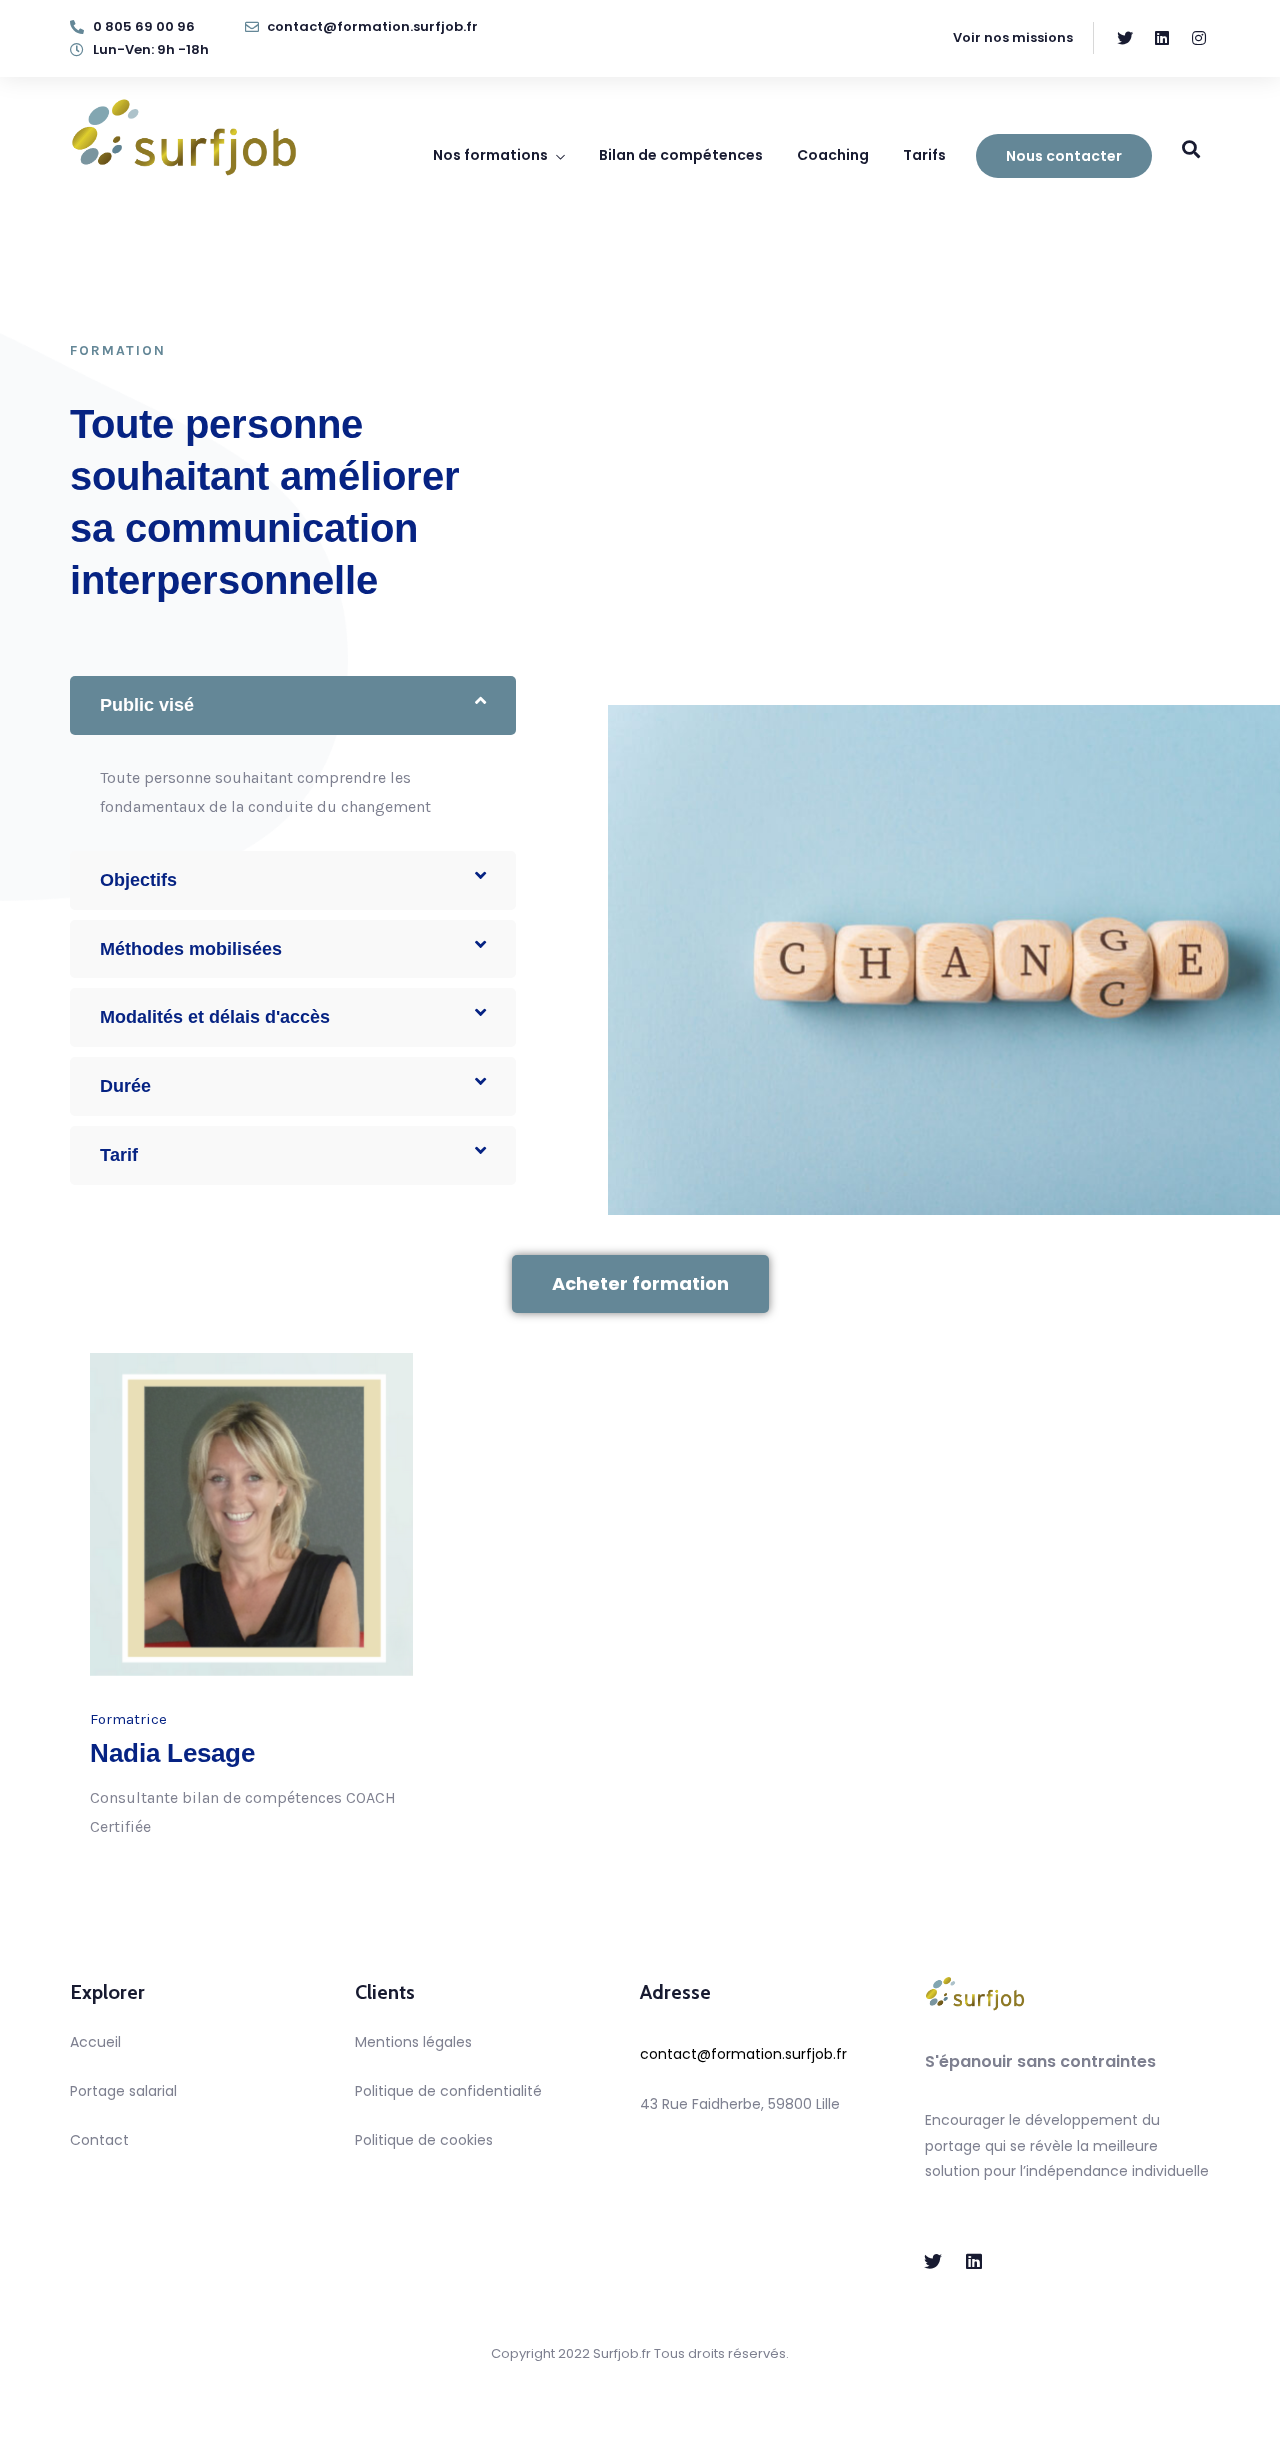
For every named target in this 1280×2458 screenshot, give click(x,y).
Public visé (147, 705)
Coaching (833, 155)
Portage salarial (123, 2091)
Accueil (95, 2042)
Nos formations (490, 155)
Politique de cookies (424, 2140)
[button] (293, 705)
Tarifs (924, 155)
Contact (99, 2140)
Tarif (119, 1155)
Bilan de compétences (681, 155)
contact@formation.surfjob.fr (743, 2054)
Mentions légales (413, 2042)
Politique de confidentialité (448, 2091)
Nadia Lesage (172, 1753)
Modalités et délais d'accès (215, 1017)
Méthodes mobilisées (191, 949)
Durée (125, 1086)
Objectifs (138, 880)
